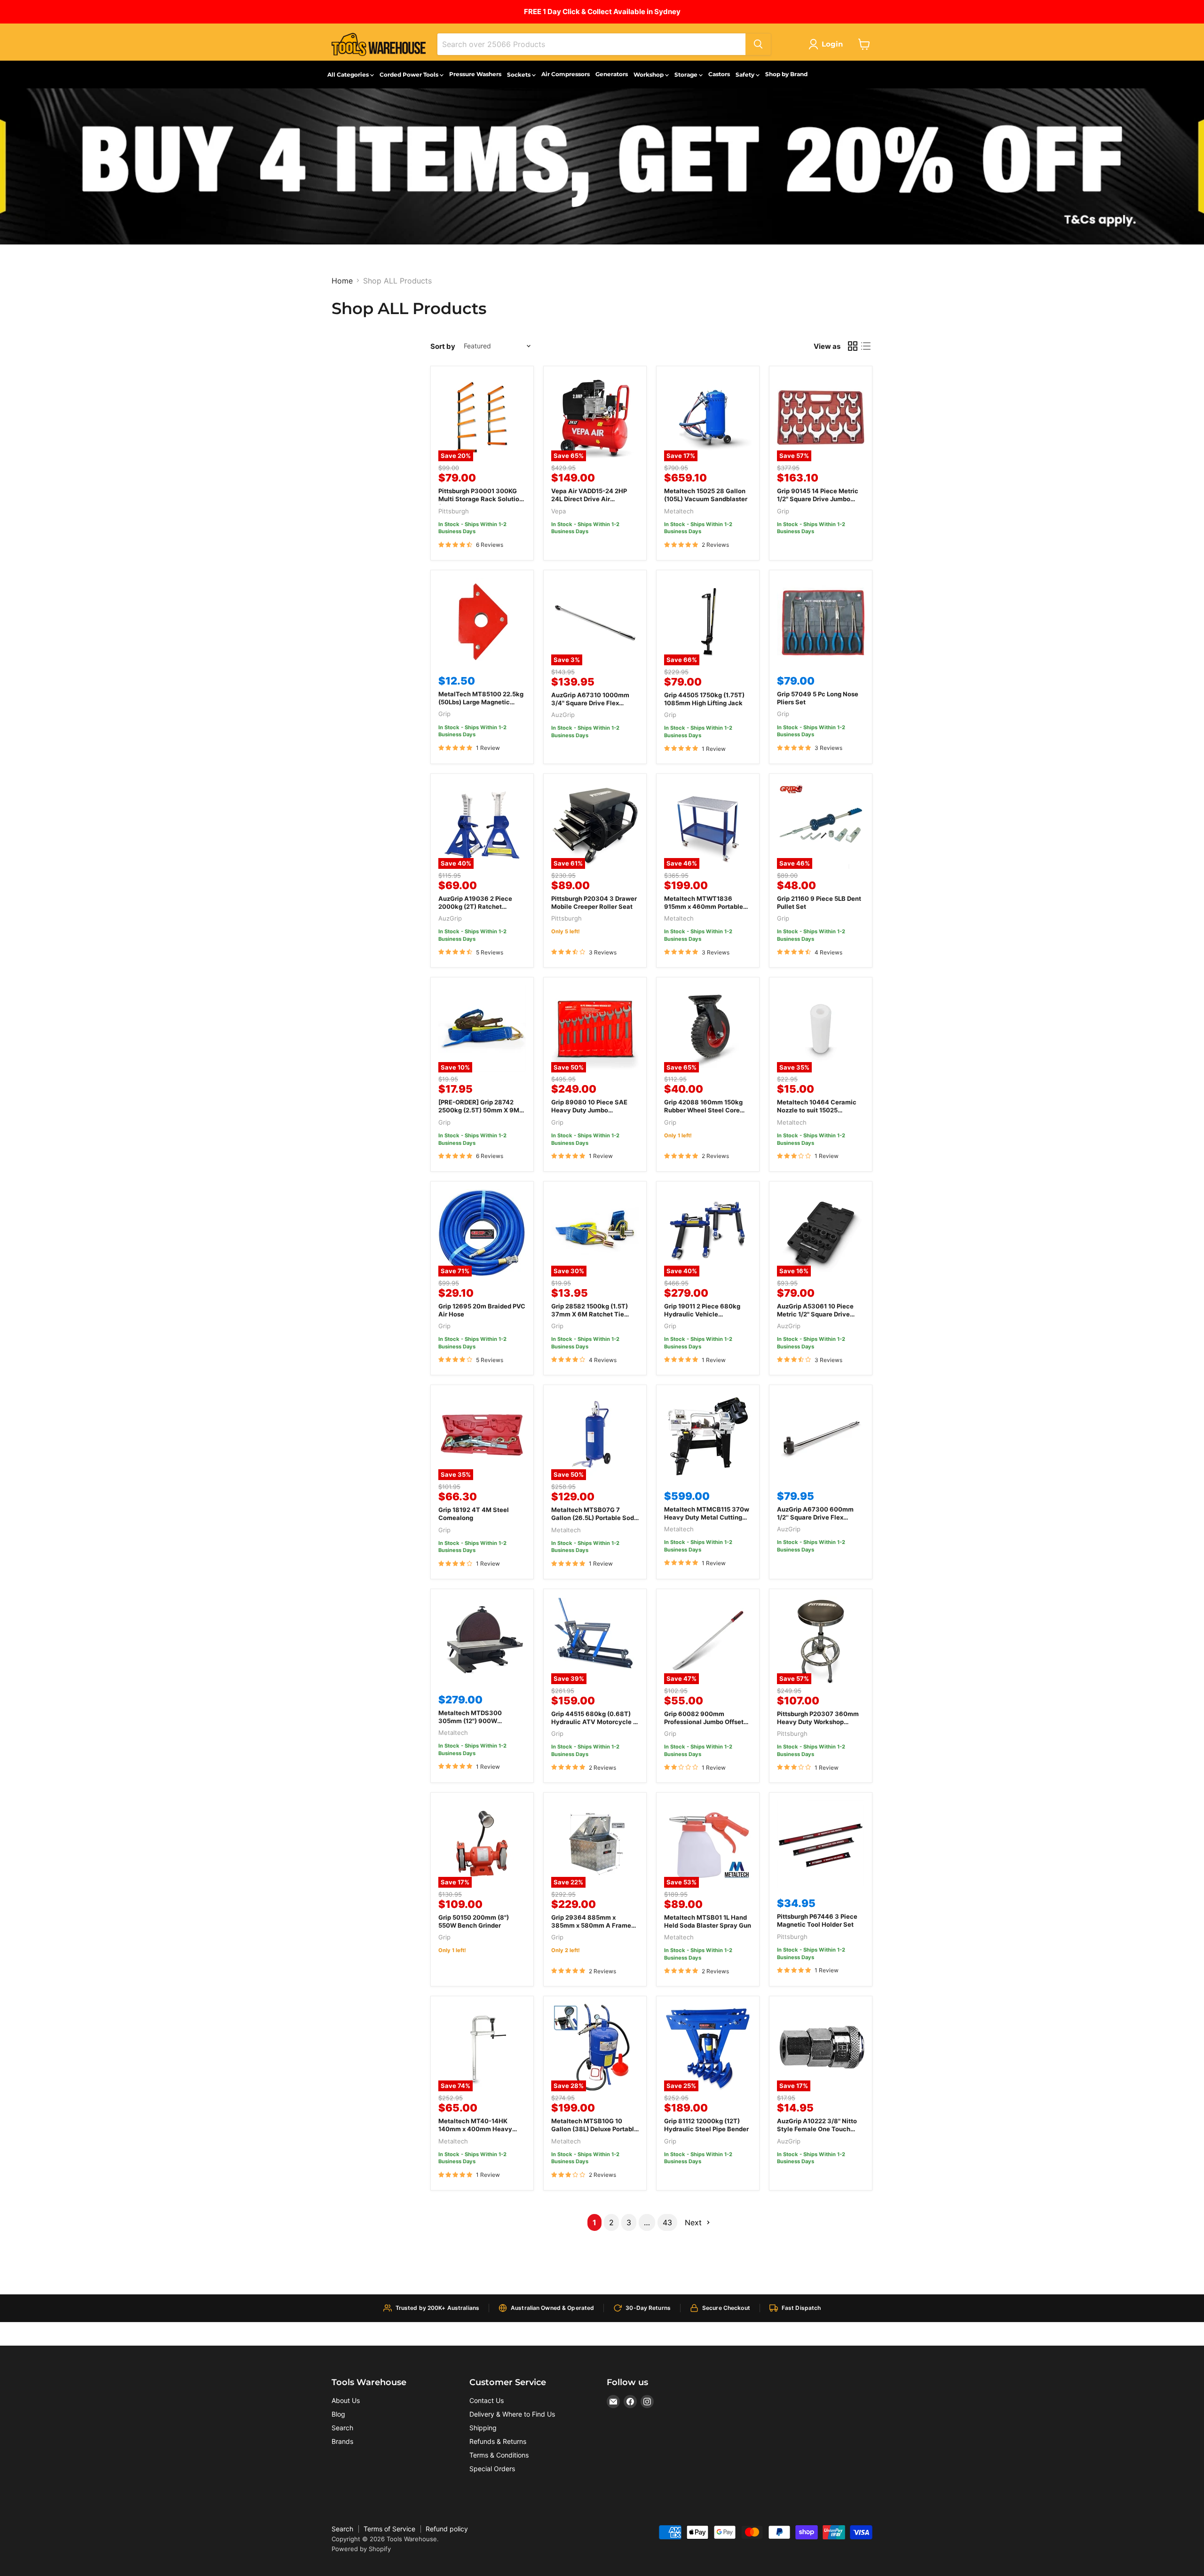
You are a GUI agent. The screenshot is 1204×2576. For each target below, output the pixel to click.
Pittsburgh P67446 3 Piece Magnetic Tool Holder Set (817, 1920)
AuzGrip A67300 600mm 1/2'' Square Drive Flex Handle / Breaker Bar (815, 1517)
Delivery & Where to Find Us (512, 2414)
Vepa (558, 511)
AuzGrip (563, 715)
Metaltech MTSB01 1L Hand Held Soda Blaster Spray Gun (708, 1921)
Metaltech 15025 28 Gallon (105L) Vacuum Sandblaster (706, 495)
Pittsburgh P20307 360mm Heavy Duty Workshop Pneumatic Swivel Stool (818, 1722)
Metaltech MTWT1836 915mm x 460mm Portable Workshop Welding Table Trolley (704, 910)
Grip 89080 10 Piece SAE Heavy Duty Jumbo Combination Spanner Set (590, 1110)
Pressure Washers (475, 74)
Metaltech (679, 511)
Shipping (483, 2428)
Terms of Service (389, 2529)
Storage (687, 75)
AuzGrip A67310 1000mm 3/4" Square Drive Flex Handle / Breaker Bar (590, 703)
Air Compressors (566, 74)
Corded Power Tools (410, 75)
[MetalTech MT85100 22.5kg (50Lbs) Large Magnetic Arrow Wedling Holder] (482, 622)
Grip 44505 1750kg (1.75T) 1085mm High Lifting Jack (704, 699)
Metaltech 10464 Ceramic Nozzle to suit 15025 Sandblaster (817, 1110)
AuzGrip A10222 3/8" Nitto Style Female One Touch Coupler (817, 2129)
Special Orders (492, 2469)
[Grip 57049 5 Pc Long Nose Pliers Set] (821, 622)
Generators (612, 74)
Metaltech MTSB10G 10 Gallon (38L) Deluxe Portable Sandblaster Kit (594, 2129)
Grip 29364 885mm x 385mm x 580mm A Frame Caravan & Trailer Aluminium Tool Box (595, 1929)
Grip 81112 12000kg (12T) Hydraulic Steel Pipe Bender (706, 2125)
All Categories (349, 75)
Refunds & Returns (498, 2441)
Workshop (649, 75)
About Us (346, 2400)
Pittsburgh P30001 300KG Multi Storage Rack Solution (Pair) (481, 499)
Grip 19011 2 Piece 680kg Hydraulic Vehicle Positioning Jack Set (702, 1314)
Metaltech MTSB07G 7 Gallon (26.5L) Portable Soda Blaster (594, 1518)
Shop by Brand (786, 74)
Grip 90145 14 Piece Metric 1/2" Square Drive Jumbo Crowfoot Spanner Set (818, 499)
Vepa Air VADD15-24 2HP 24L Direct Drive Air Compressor (589, 499)
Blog (338, 2414)
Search (342, 2428)
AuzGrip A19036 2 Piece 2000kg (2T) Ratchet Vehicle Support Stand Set (478, 906)
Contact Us (487, 2400)
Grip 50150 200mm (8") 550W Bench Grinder (474, 1921)
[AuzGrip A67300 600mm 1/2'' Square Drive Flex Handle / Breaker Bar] (821, 1436)
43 (667, 2222)
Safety (746, 75)
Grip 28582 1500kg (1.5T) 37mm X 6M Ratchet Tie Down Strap (590, 1314)
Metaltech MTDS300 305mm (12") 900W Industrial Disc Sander (471, 1721)
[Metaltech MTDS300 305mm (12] (482, 1640)
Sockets (519, 75)
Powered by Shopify (361, 2549)
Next (694, 2222)
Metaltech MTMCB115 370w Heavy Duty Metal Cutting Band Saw (707, 1517)
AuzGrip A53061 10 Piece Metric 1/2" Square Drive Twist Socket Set (815, 1314)
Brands (342, 2441)
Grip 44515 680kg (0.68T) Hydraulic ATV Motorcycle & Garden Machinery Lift (594, 1722)
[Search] (758, 44)
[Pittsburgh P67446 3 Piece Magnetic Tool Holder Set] (821, 1844)
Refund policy (447, 2529)
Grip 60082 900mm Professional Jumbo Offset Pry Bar (704, 1722)
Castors (719, 74)
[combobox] (591, 44)
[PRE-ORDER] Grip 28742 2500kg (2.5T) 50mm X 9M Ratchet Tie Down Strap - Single (479, 1114)
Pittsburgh (454, 511)
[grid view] (853, 346)
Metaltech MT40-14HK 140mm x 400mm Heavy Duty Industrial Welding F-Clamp (477, 2133)
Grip (783, 511)
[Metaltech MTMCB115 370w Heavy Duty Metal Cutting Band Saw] (708, 1436)
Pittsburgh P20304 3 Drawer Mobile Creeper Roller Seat (594, 902)
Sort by (443, 346)
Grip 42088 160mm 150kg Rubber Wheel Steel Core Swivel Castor (703, 1110)
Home (342, 281)
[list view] (866, 346)
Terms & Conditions (499, 2455)
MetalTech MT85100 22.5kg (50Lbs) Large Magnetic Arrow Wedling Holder (481, 702)
